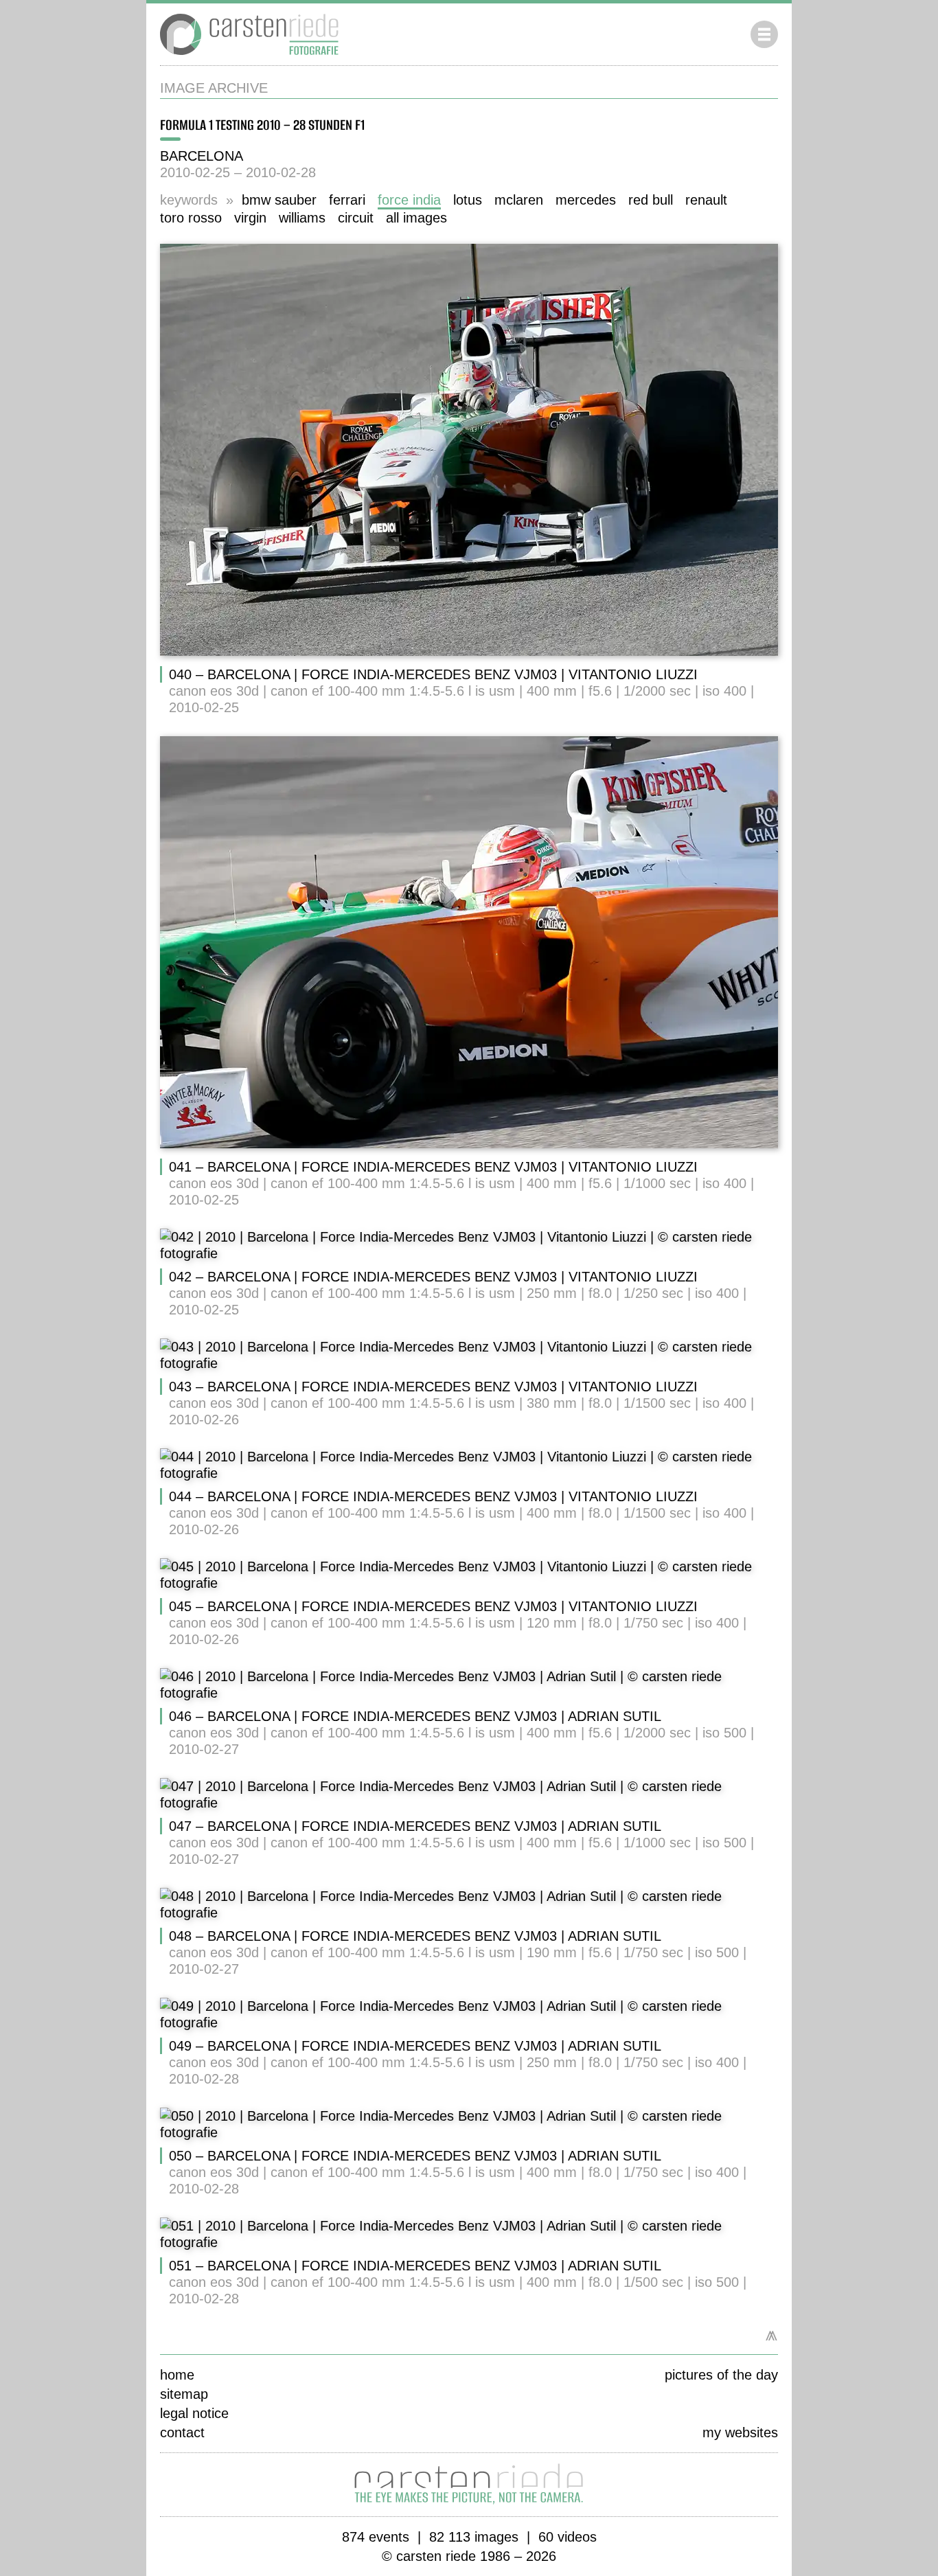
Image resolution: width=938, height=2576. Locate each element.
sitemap (184, 2394)
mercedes (586, 200)
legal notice (194, 2413)
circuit (356, 218)
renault (706, 200)
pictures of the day (721, 2375)
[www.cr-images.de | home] (249, 57)
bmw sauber (279, 200)
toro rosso (191, 218)
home (177, 2375)
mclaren (519, 200)
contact (182, 2432)
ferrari (347, 200)
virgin (250, 218)
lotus (468, 200)
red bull (651, 200)
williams (302, 218)
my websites (740, 2432)
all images (416, 218)
